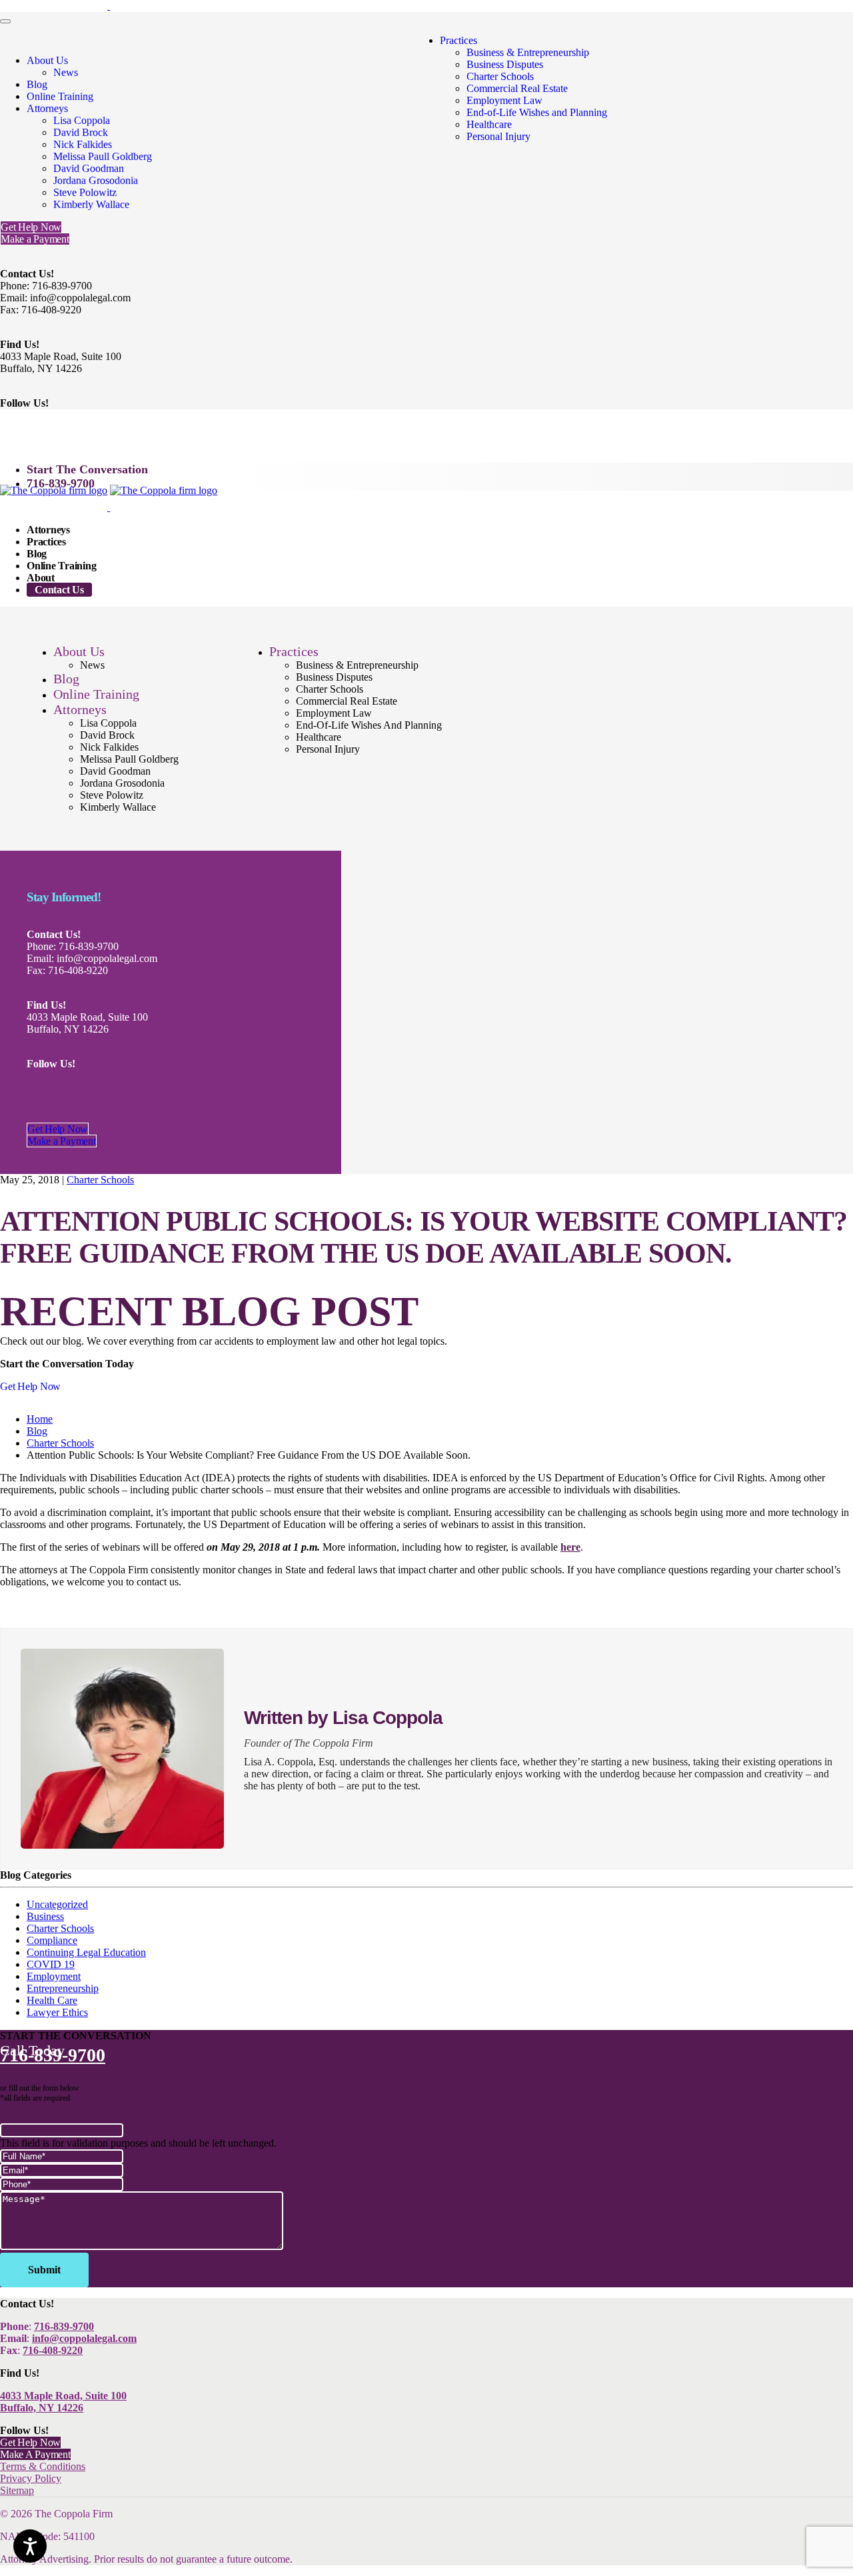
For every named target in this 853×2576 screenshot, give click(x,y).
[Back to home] (109, 6)
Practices (458, 40)
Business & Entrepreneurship (528, 52)
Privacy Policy (31, 2478)
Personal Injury (498, 136)
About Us (47, 60)
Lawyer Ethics (57, 2012)
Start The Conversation (87, 469)
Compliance (52, 1940)
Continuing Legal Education (86, 1952)
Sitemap (17, 2490)
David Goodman (89, 168)
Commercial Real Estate (517, 88)
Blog (37, 84)
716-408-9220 (53, 2350)
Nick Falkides (83, 144)
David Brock (81, 132)
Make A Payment (35, 2454)
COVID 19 (51, 1964)
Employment (54, 1976)
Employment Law (504, 100)
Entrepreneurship (63, 1988)
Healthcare (489, 124)
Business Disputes (505, 64)
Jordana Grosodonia (96, 180)
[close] (5, 21)
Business (45, 1916)
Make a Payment (35, 239)
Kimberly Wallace (91, 204)
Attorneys (47, 108)
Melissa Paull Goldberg (103, 156)
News (66, 72)
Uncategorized (57, 1904)
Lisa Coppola (82, 120)
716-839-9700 (61, 483)
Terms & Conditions (43, 2466)
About (41, 578)
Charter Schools (500, 76)
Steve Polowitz (85, 192)
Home (40, 1419)
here (570, 1547)
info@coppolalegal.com (84, 2338)
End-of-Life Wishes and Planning (537, 112)
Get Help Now (31, 227)
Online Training (60, 96)
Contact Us (59, 590)
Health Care (52, 2000)
